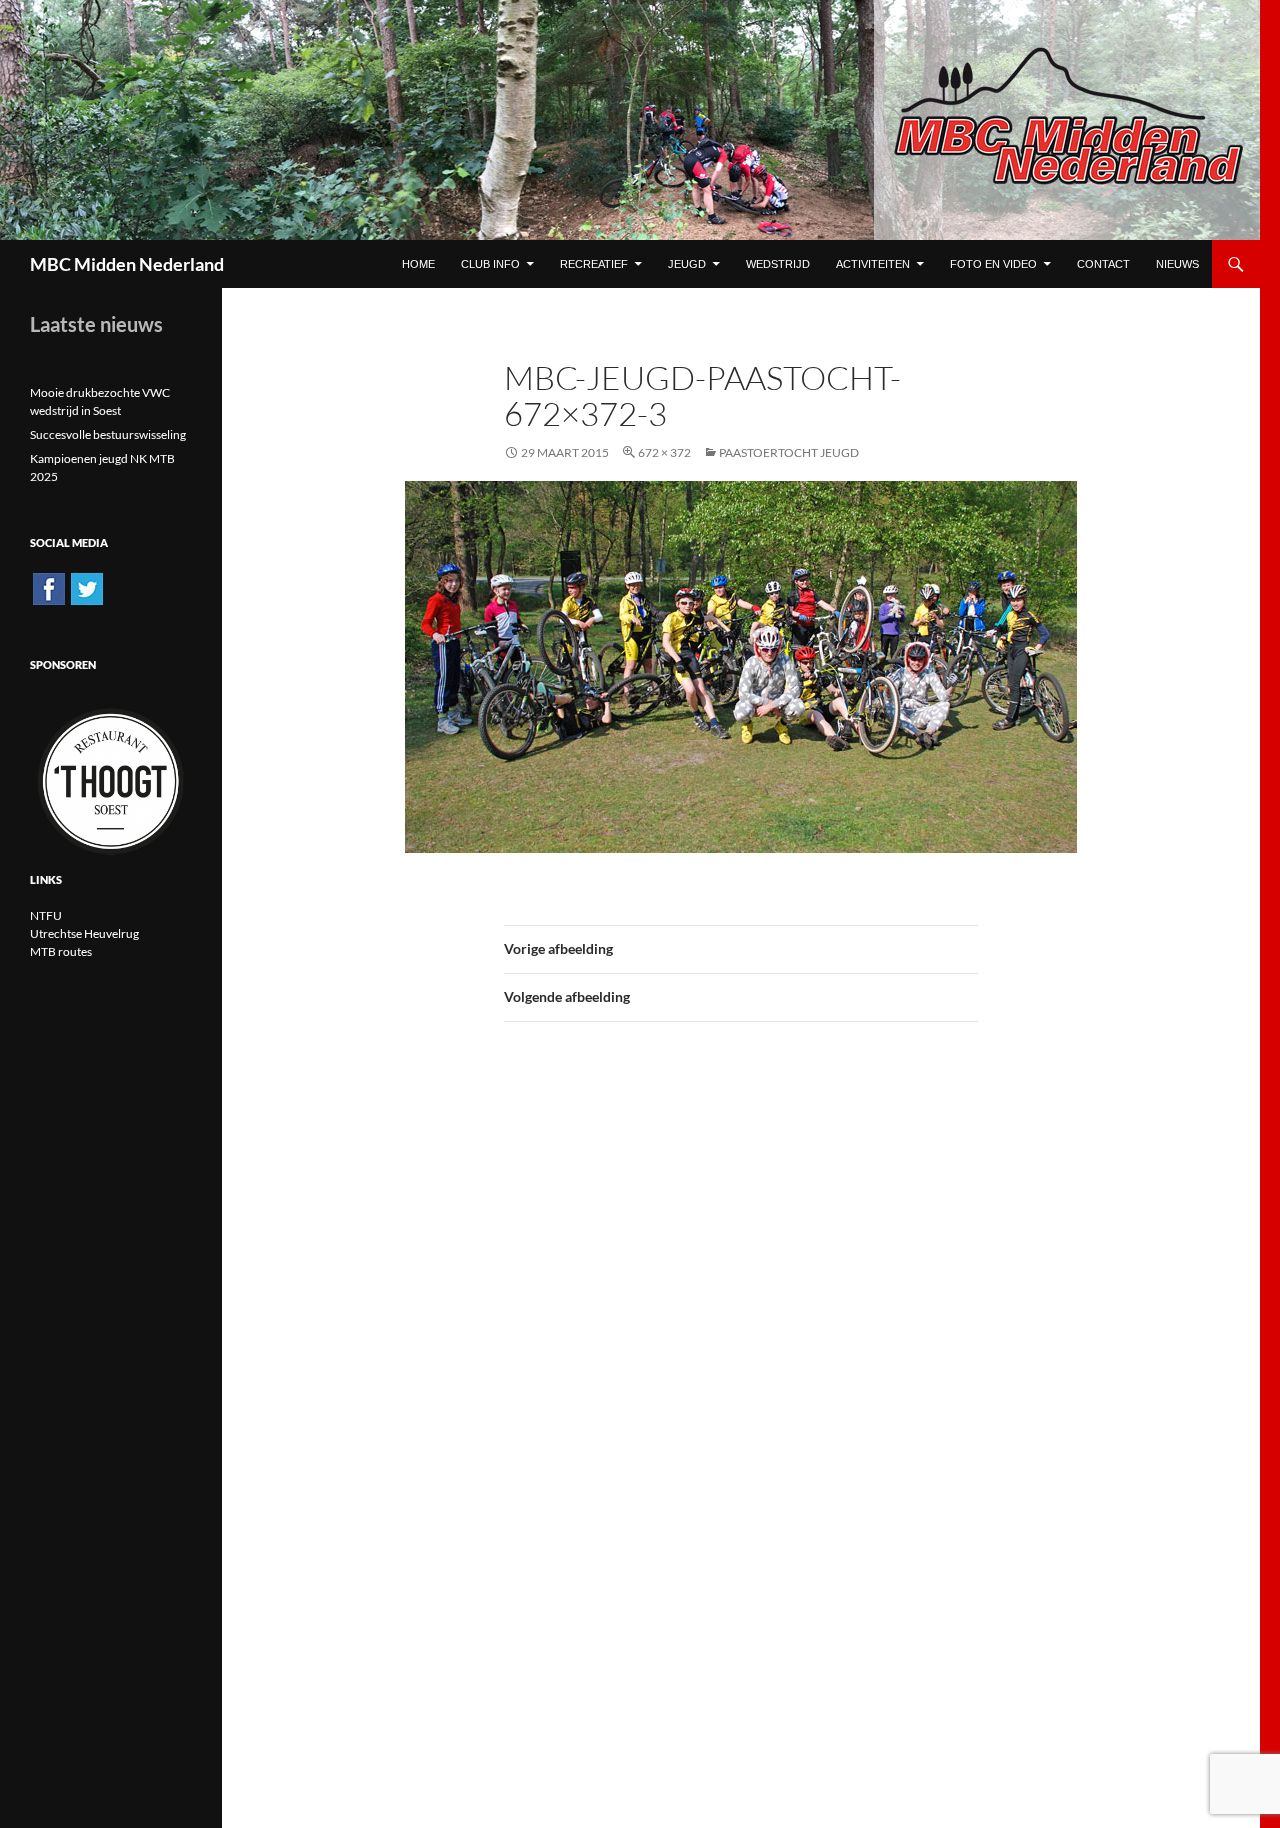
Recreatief (594, 264)
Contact (1103, 264)
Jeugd (687, 264)
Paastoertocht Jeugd (789, 452)
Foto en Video (993, 264)
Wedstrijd (778, 264)
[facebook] (49, 587)
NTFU (46, 915)
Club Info (490, 264)
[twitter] (87, 587)
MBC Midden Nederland (127, 264)
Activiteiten (873, 264)
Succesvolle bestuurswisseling (108, 434)
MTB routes (61, 951)
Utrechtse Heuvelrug (84, 933)
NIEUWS (1177, 264)
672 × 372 (664, 452)
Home (418, 264)
